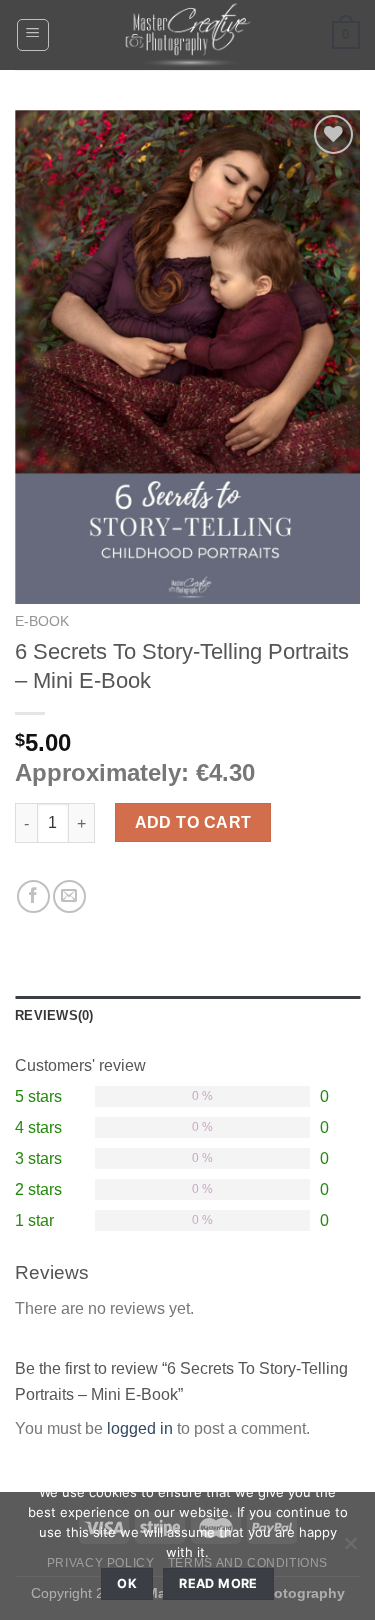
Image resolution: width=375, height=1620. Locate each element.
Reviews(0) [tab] (54, 1015)
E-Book (42, 621)
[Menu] (33, 35)
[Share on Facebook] (33, 896)
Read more (218, 1583)
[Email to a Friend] (69, 896)
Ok (127, 1583)
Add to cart (193, 822)
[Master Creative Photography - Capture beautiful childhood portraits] (188, 35)
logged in (140, 1428)
